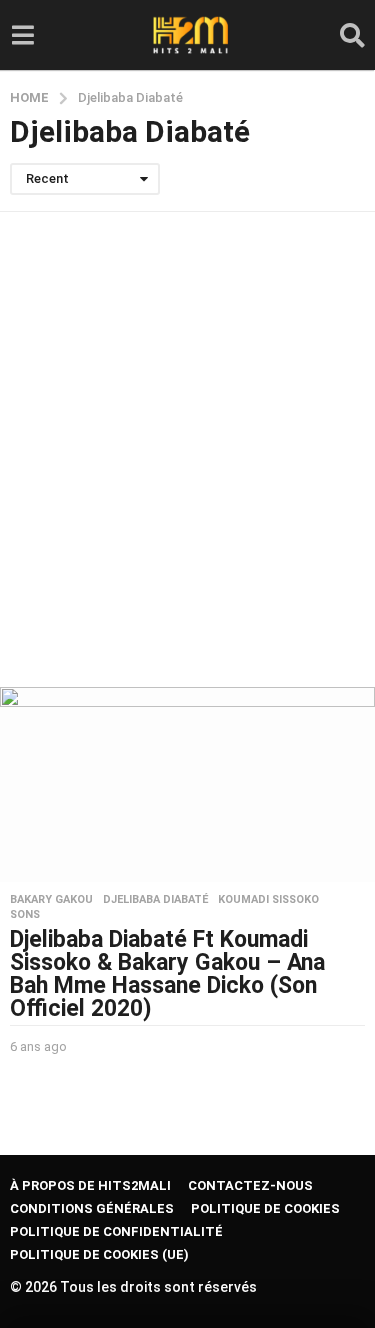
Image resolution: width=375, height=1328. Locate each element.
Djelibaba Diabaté (155, 900)
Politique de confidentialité (116, 1231)
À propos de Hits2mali (90, 1185)
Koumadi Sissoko (268, 900)
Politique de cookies (265, 1208)
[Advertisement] (187, 449)
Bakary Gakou (51, 900)
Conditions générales (92, 1208)
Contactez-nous (250, 1185)
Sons (25, 915)
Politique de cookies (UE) (99, 1254)
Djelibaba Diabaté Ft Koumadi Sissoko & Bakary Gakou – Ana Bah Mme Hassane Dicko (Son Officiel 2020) (167, 974)
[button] (22, 35)
